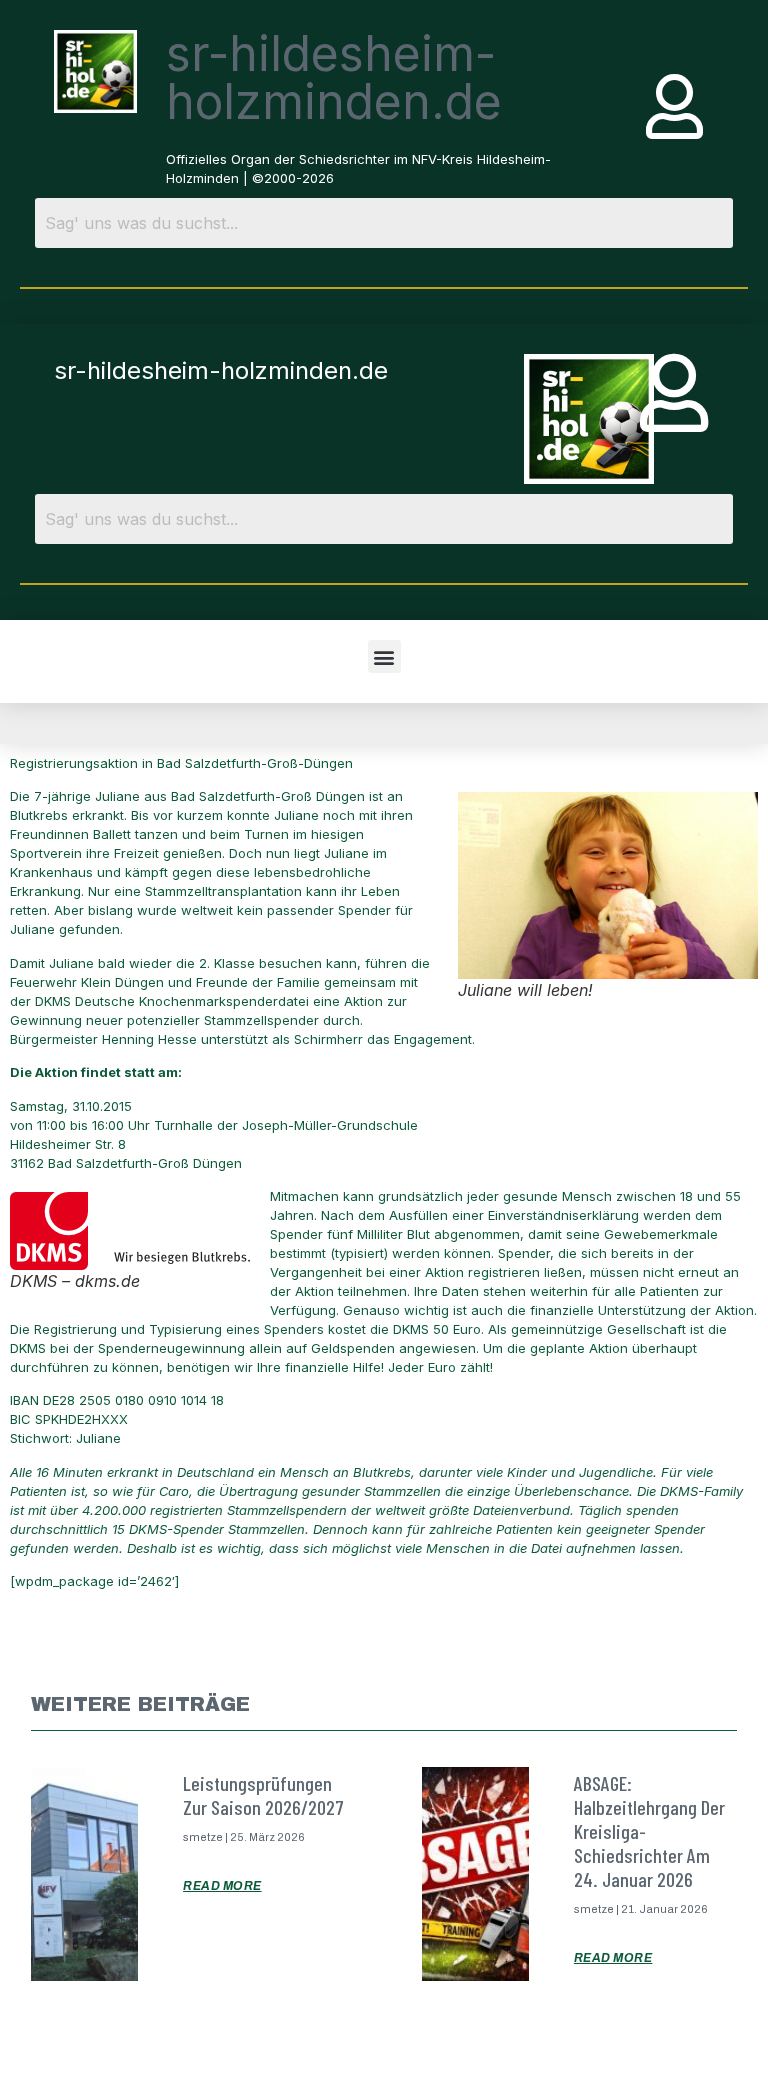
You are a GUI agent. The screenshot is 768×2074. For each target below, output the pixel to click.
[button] (384, 656)
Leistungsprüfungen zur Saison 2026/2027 (263, 1795)
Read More (222, 1886)
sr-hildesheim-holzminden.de (334, 77)
